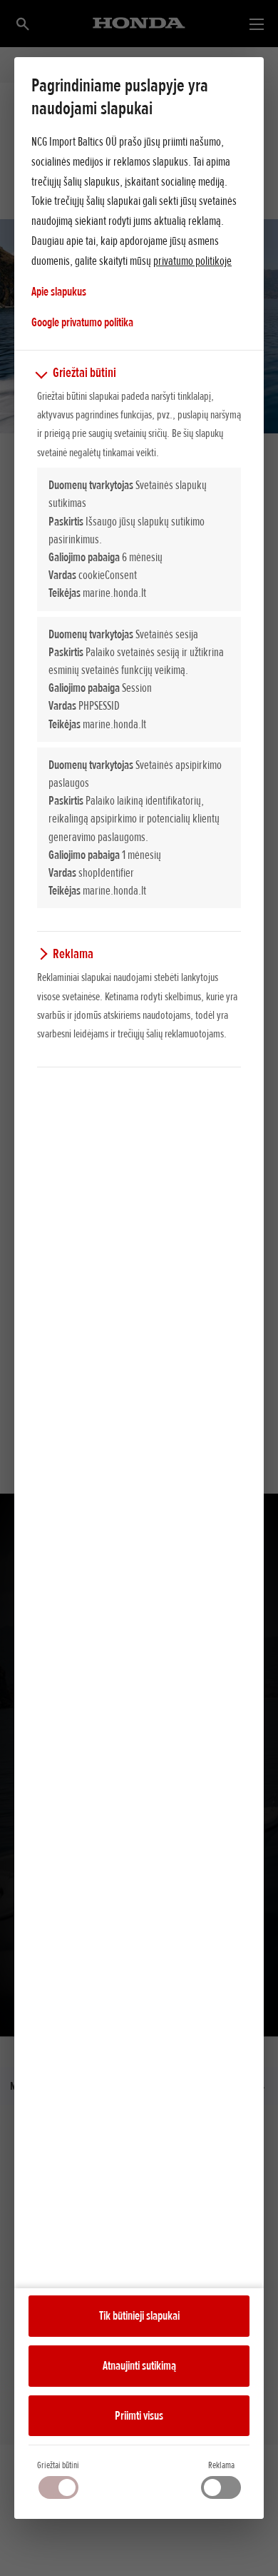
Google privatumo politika (82, 322)
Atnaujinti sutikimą (139, 2365)
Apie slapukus (59, 291)
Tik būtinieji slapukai (139, 2315)
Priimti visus (139, 2415)
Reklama (221, 2465)
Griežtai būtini (58, 2465)
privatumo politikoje (192, 261)
